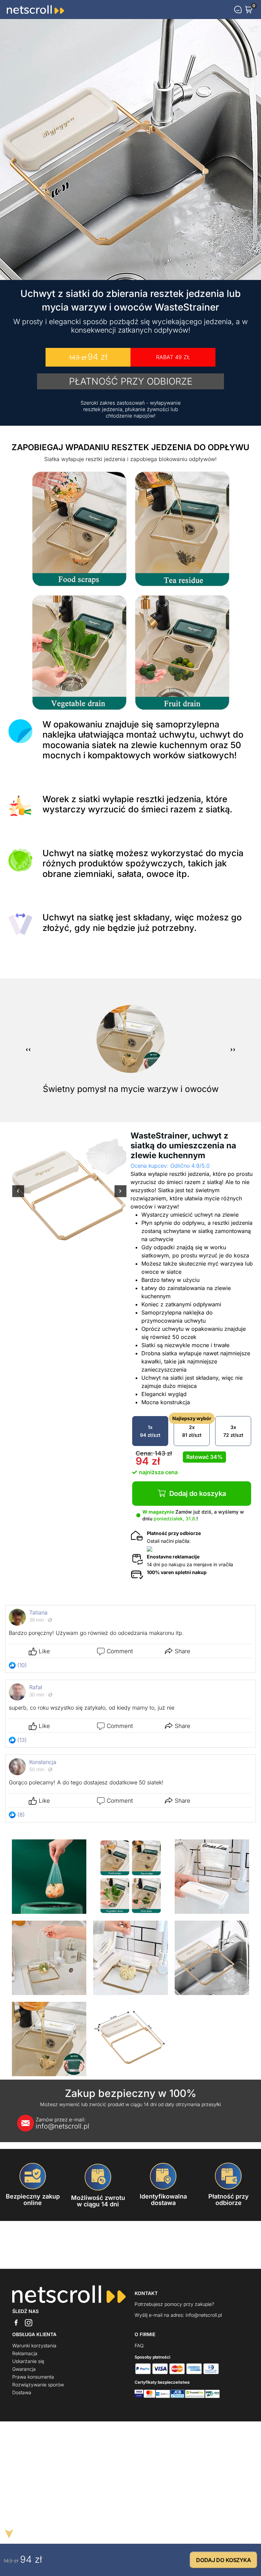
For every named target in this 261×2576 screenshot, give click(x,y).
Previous (18, 1196)
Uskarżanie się (28, 2361)
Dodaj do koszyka (198, 1494)
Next (120, 1196)
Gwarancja (24, 2369)
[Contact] (238, 10)
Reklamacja (25, 2353)
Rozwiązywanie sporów (38, 2385)
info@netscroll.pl (63, 2123)
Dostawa (22, 2392)
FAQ (139, 2345)
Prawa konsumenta (33, 2377)
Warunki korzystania (34, 2345)
